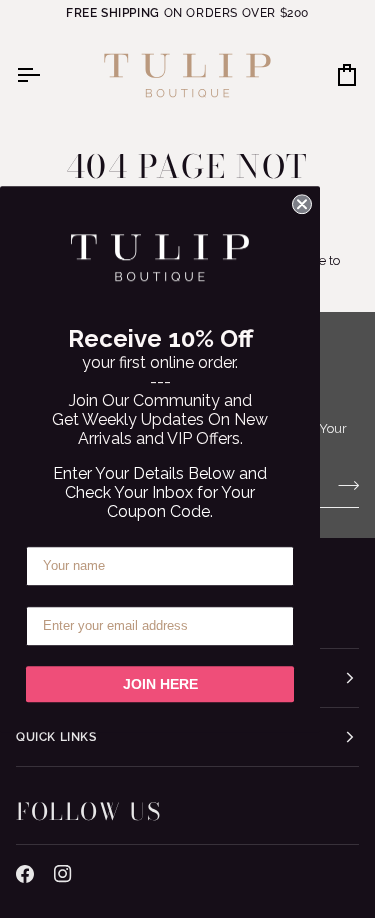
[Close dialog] (302, 204)
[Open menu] (46, 75)
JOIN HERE (160, 684)
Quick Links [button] (56, 737)
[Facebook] (25, 874)
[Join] (342, 486)
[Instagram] (63, 874)
